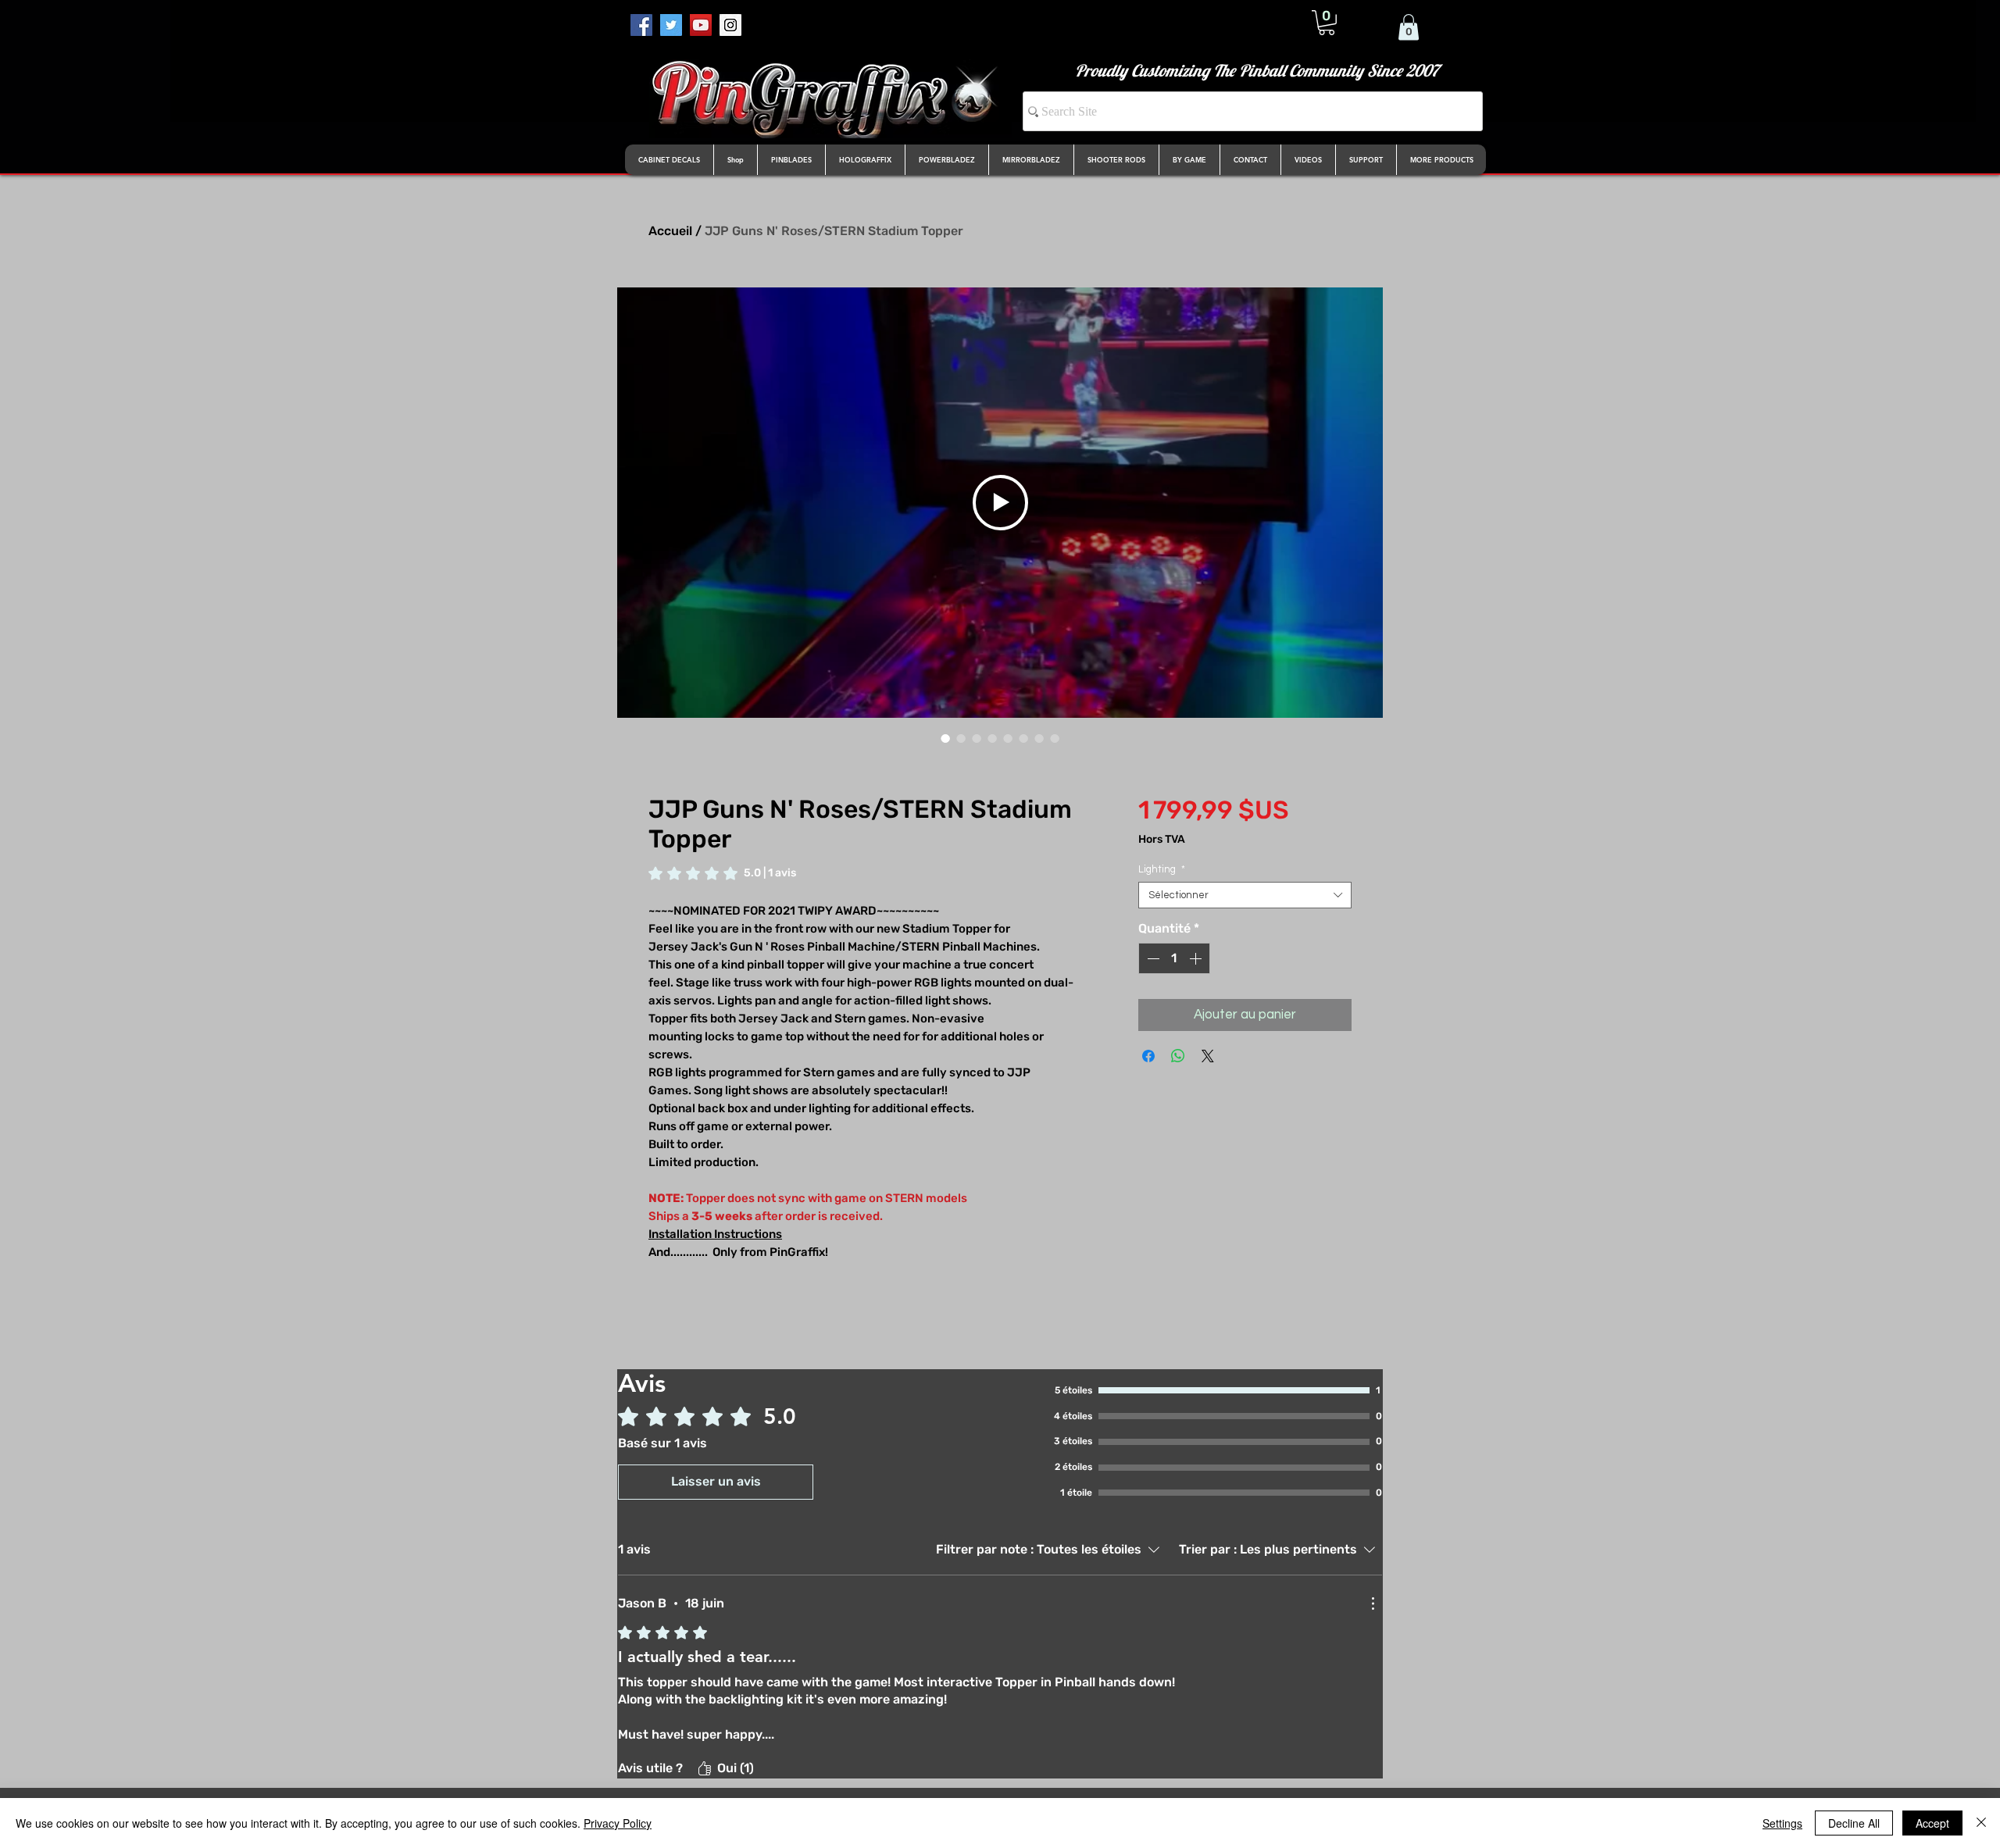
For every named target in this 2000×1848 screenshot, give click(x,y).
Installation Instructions (715, 1234)
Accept (1932, 1823)
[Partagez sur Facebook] (1148, 1056)
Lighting (1162, 869)
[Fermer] (1981, 1823)
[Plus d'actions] (1373, 1604)
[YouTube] (701, 25)
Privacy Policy (618, 1823)
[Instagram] (730, 25)
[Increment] (1197, 958)
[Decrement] (1152, 958)
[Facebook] (641, 25)
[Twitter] (671, 25)
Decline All (1854, 1823)
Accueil (670, 231)
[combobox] (1245, 895)
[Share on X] (1208, 1056)
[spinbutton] (1174, 958)
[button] (1327, 23)
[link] (722, 873)
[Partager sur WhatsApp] (1178, 1056)
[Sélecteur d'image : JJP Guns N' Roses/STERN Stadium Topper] (945, 738)
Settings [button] (1782, 1823)
